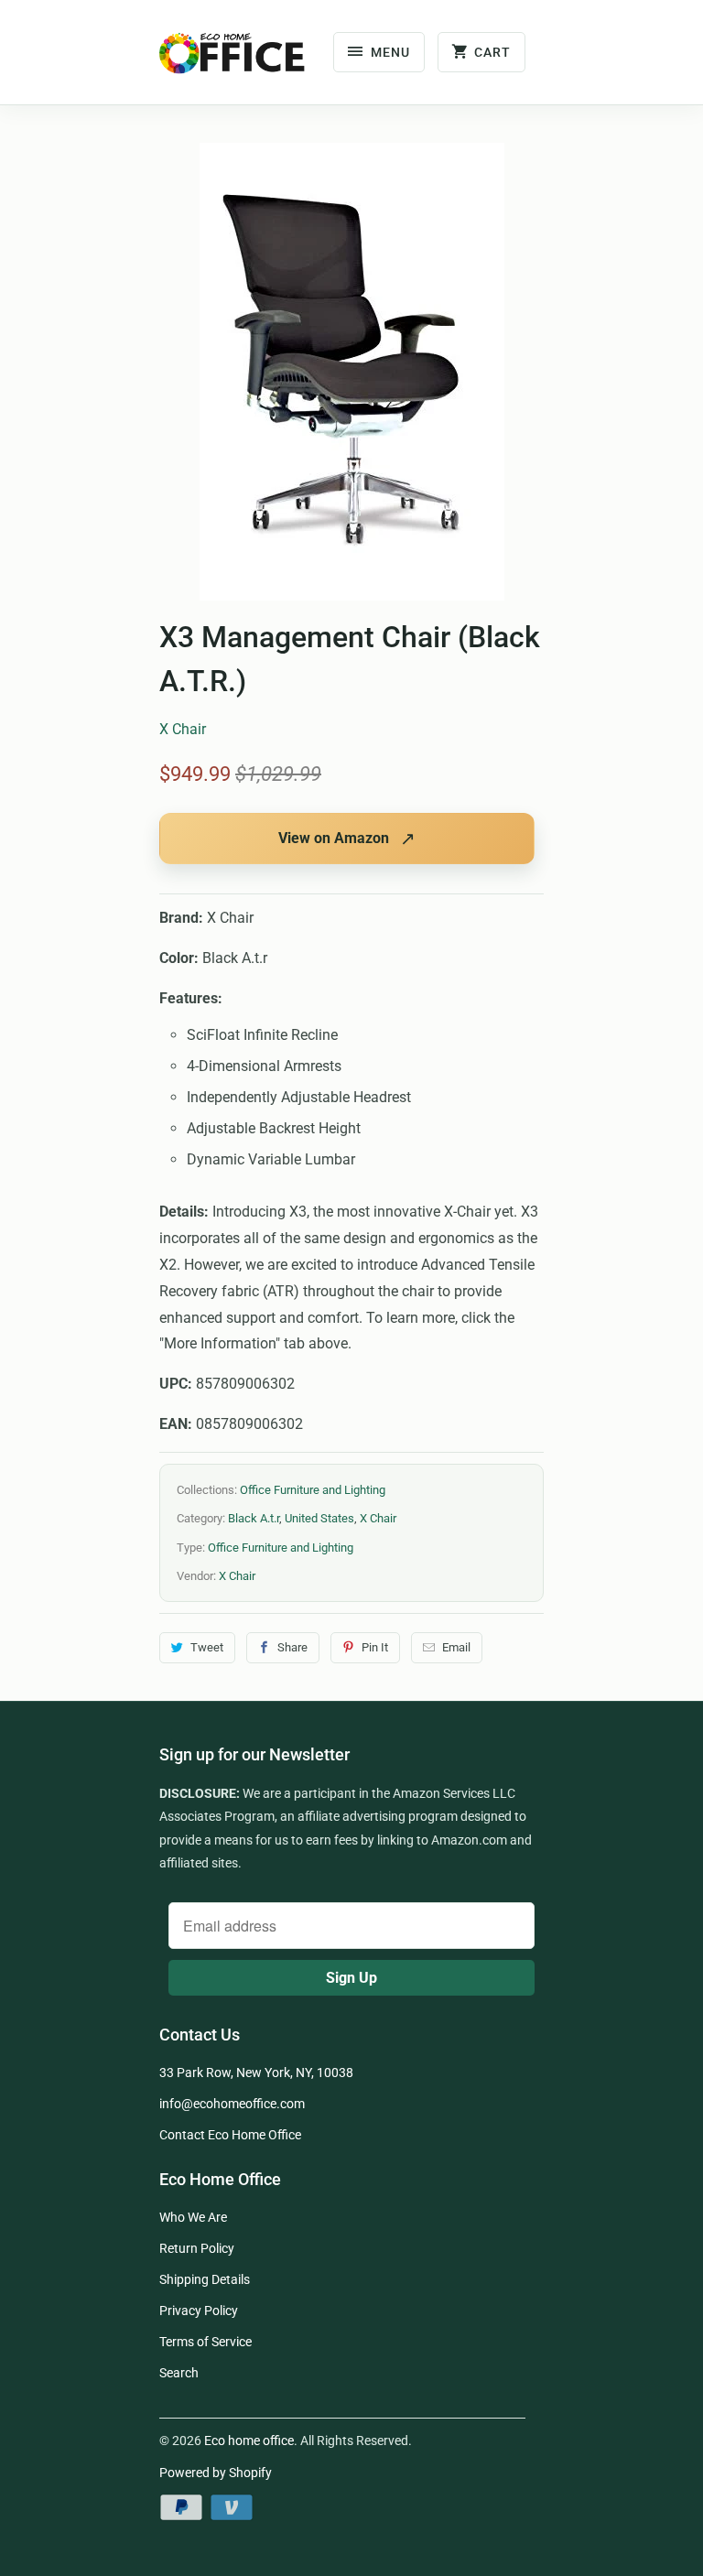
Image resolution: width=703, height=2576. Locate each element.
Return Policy (197, 2248)
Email (456, 1647)
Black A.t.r (254, 1518)
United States (319, 1518)
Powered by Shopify (216, 2473)
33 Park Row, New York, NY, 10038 (256, 2073)
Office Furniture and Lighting (313, 1490)
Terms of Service (205, 2342)
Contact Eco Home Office (230, 2135)
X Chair (183, 729)
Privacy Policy (199, 2311)
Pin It (375, 1647)
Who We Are (193, 2217)
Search (179, 2373)
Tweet (207, 1647)
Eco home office (249, 2441)
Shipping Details (205, 2279)
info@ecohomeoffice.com (232, 2104)
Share (292, 1647)
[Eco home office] (233, 59)
